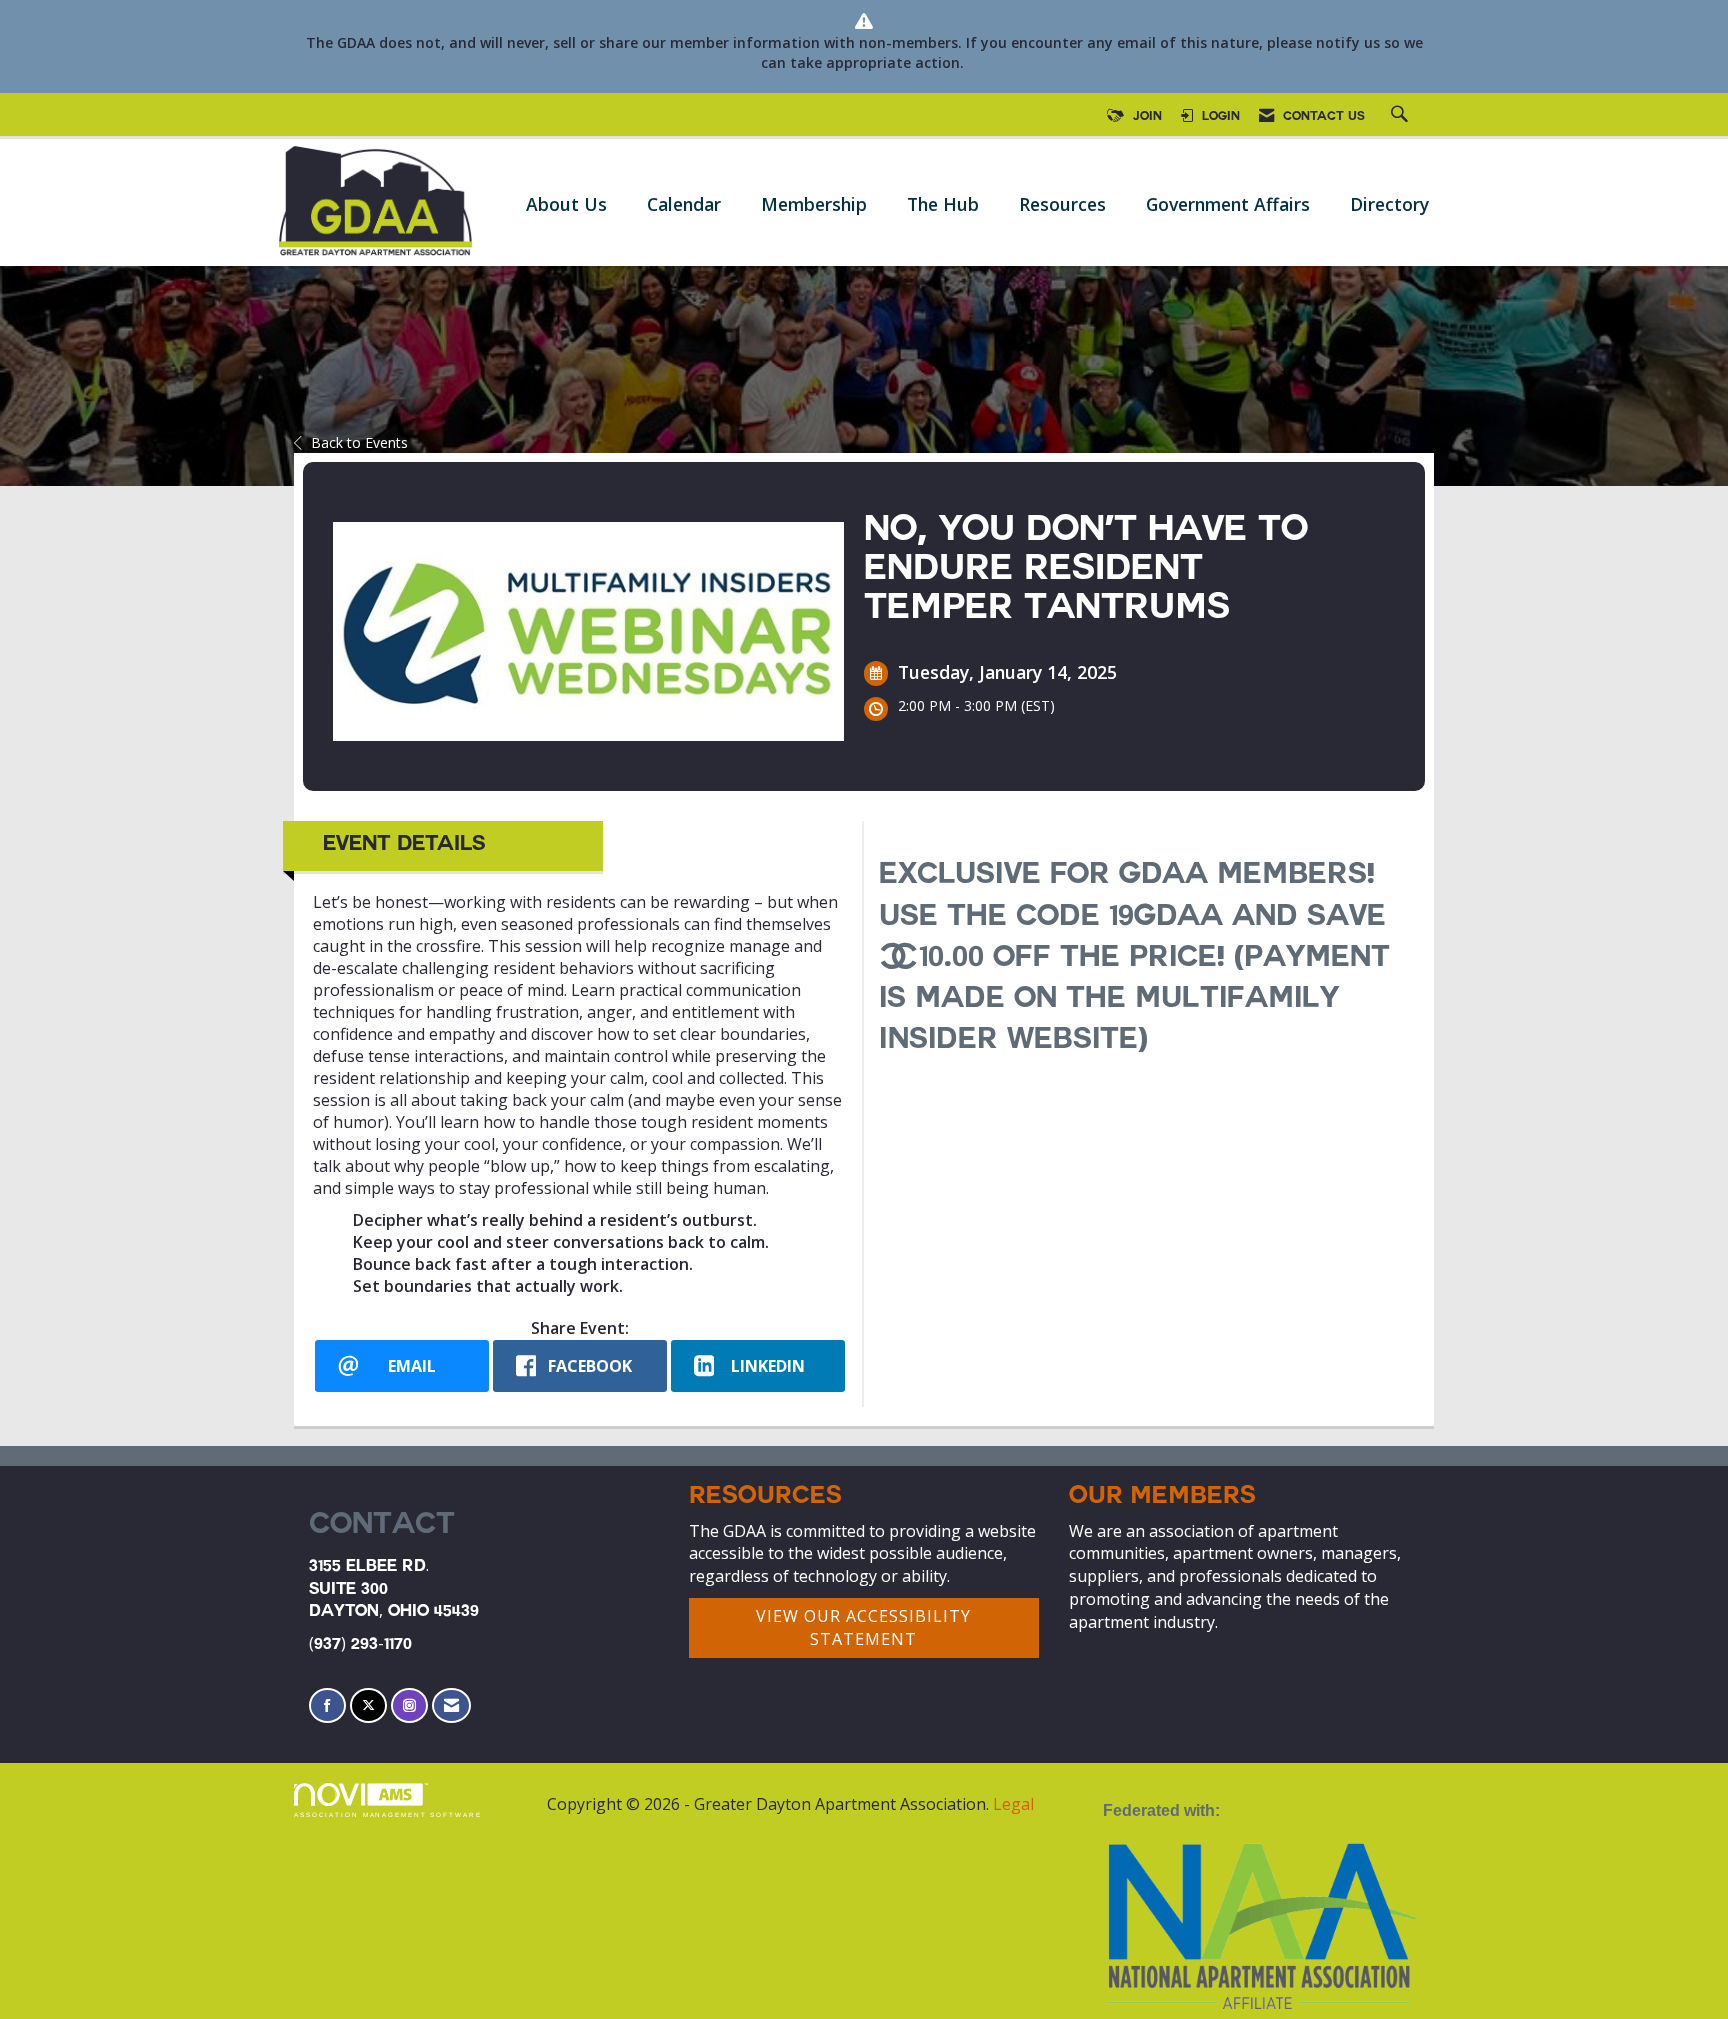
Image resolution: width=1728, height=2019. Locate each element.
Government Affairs (1228, 204)
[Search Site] (1402, 117)
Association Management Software (388, 1814)
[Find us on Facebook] (327, 1705)
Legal (1013, 1804)
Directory (1389, 204)
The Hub (943, 204)
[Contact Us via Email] (451, 1705)
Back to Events (359, 442)
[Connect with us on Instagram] (409, 1705)
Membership (814, 204)
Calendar (684, 204)
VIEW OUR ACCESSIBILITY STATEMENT (863, 1627)
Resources (1062, 204)
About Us (566, 204)
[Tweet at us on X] (368, 1705)
